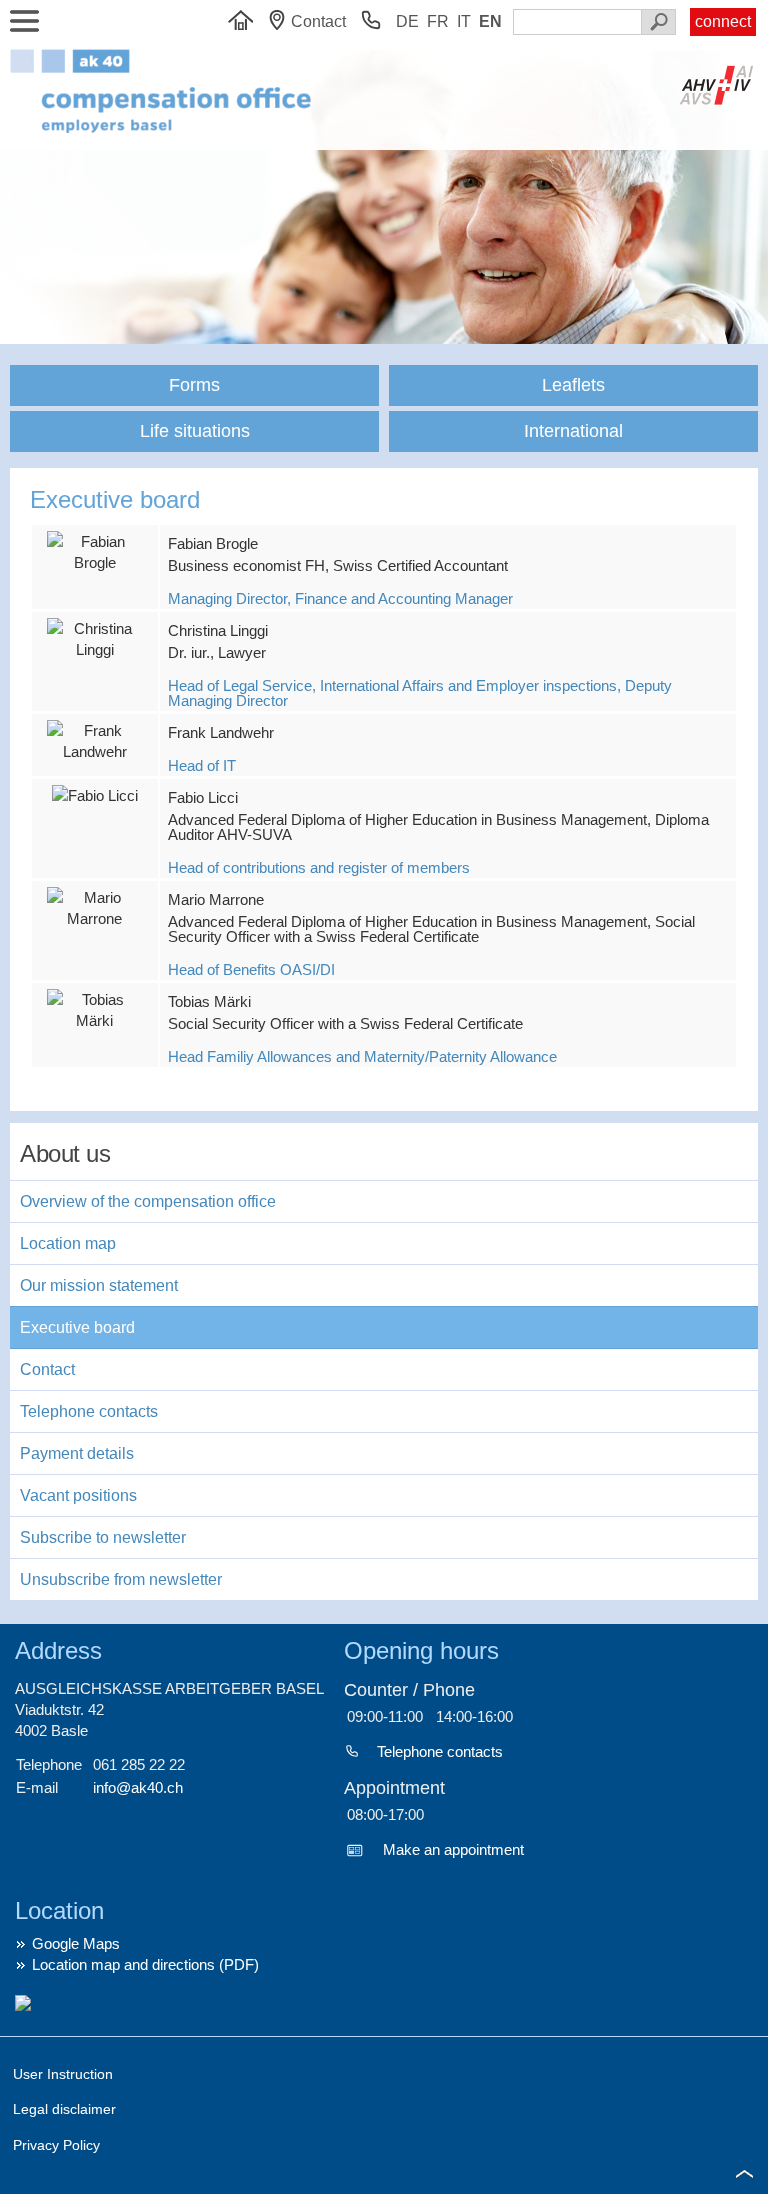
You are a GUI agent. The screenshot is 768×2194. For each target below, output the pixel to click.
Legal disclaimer (64, 2109)
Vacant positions (78, 1495)
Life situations (195, 431)
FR (438, 21)
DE (407, 21)
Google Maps (76, 1943)
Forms (194, 385)
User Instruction (63, 2074)
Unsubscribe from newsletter (121, 1579)
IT (464, 21)
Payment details (77, 1453)
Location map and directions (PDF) (145, 1964)
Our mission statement (99, 1285)
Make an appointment (453, 1849)
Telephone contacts (89, 1411)
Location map (68, 1243)
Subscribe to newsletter (103, 1537)
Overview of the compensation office (148, 1201)
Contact (47, 1369)
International (573, 431)
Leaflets (573, 385)
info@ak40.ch (138, 1787)
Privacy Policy (56, 2145)
